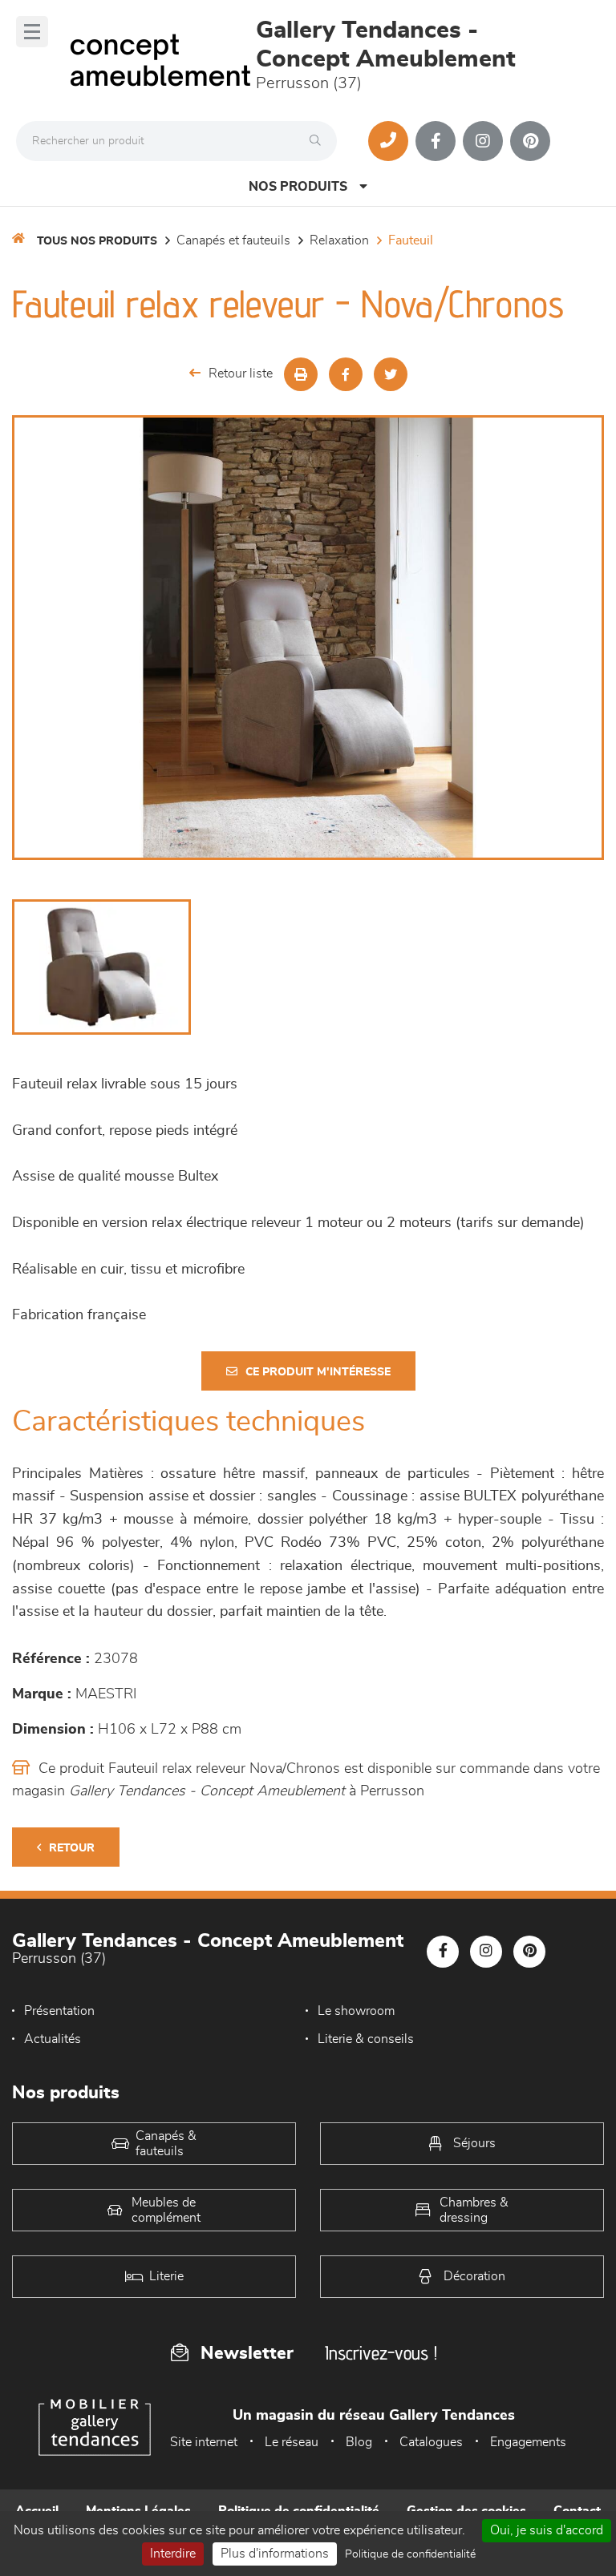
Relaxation (339, 240)
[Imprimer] (301, 374)
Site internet (204, 2442)
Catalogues (431, 2442)
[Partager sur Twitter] (391, 374)
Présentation (59, 2011)
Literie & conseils (366, 2039)
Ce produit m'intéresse (318, 1372)
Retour (72, 1848)
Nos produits (298, 187)
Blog (359, 2442)
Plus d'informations (275, 2554)
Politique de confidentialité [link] (410, 2554)
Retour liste (241, 373)
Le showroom (356, 2011)
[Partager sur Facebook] (346, 374)
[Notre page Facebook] (436, 141)
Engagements (528, 2442)
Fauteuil (411, 240)
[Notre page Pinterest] (530, 141)
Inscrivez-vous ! (381, 2353)
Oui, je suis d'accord (547, 2530)
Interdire (173, 2554)
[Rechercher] (319, 141)
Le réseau (292, 2442)
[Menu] (32, 32)
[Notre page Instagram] (483, 141)
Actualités (53, 2039)
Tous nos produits (97, 241)
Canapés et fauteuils (233, 240)
